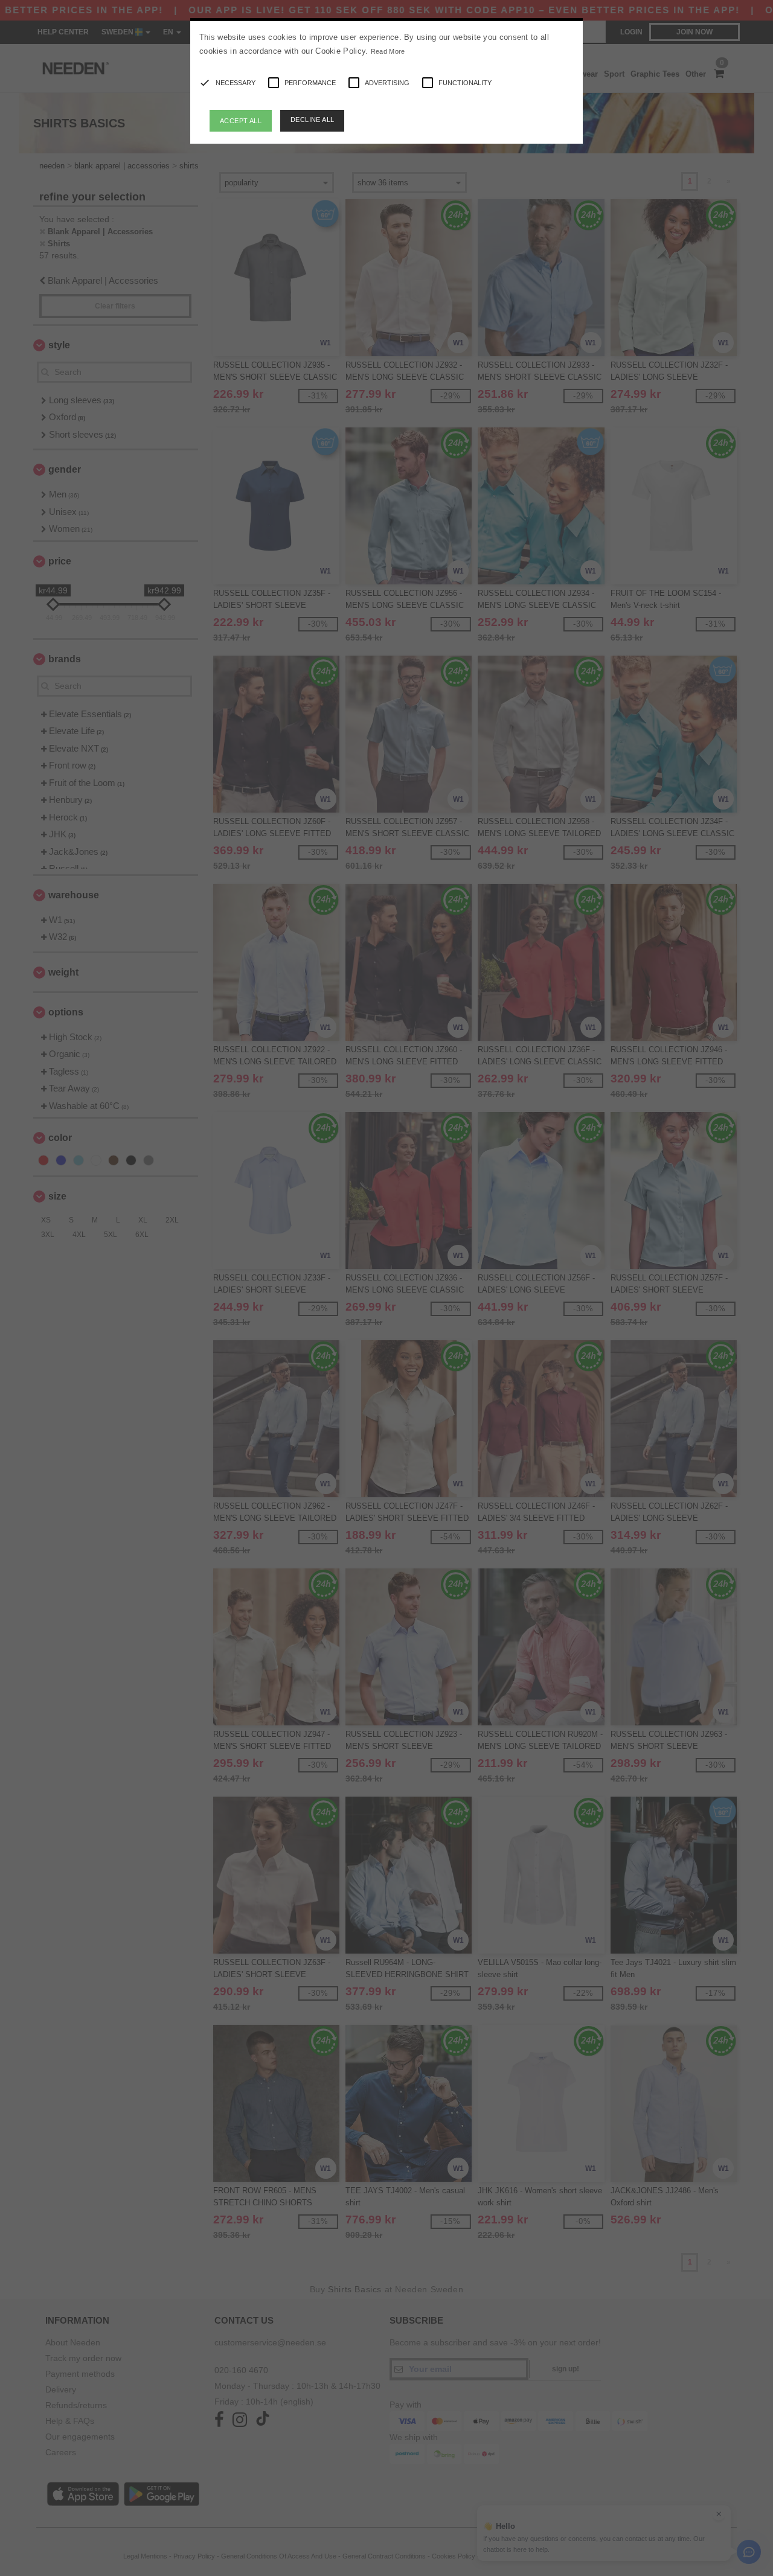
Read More (388, 51)
